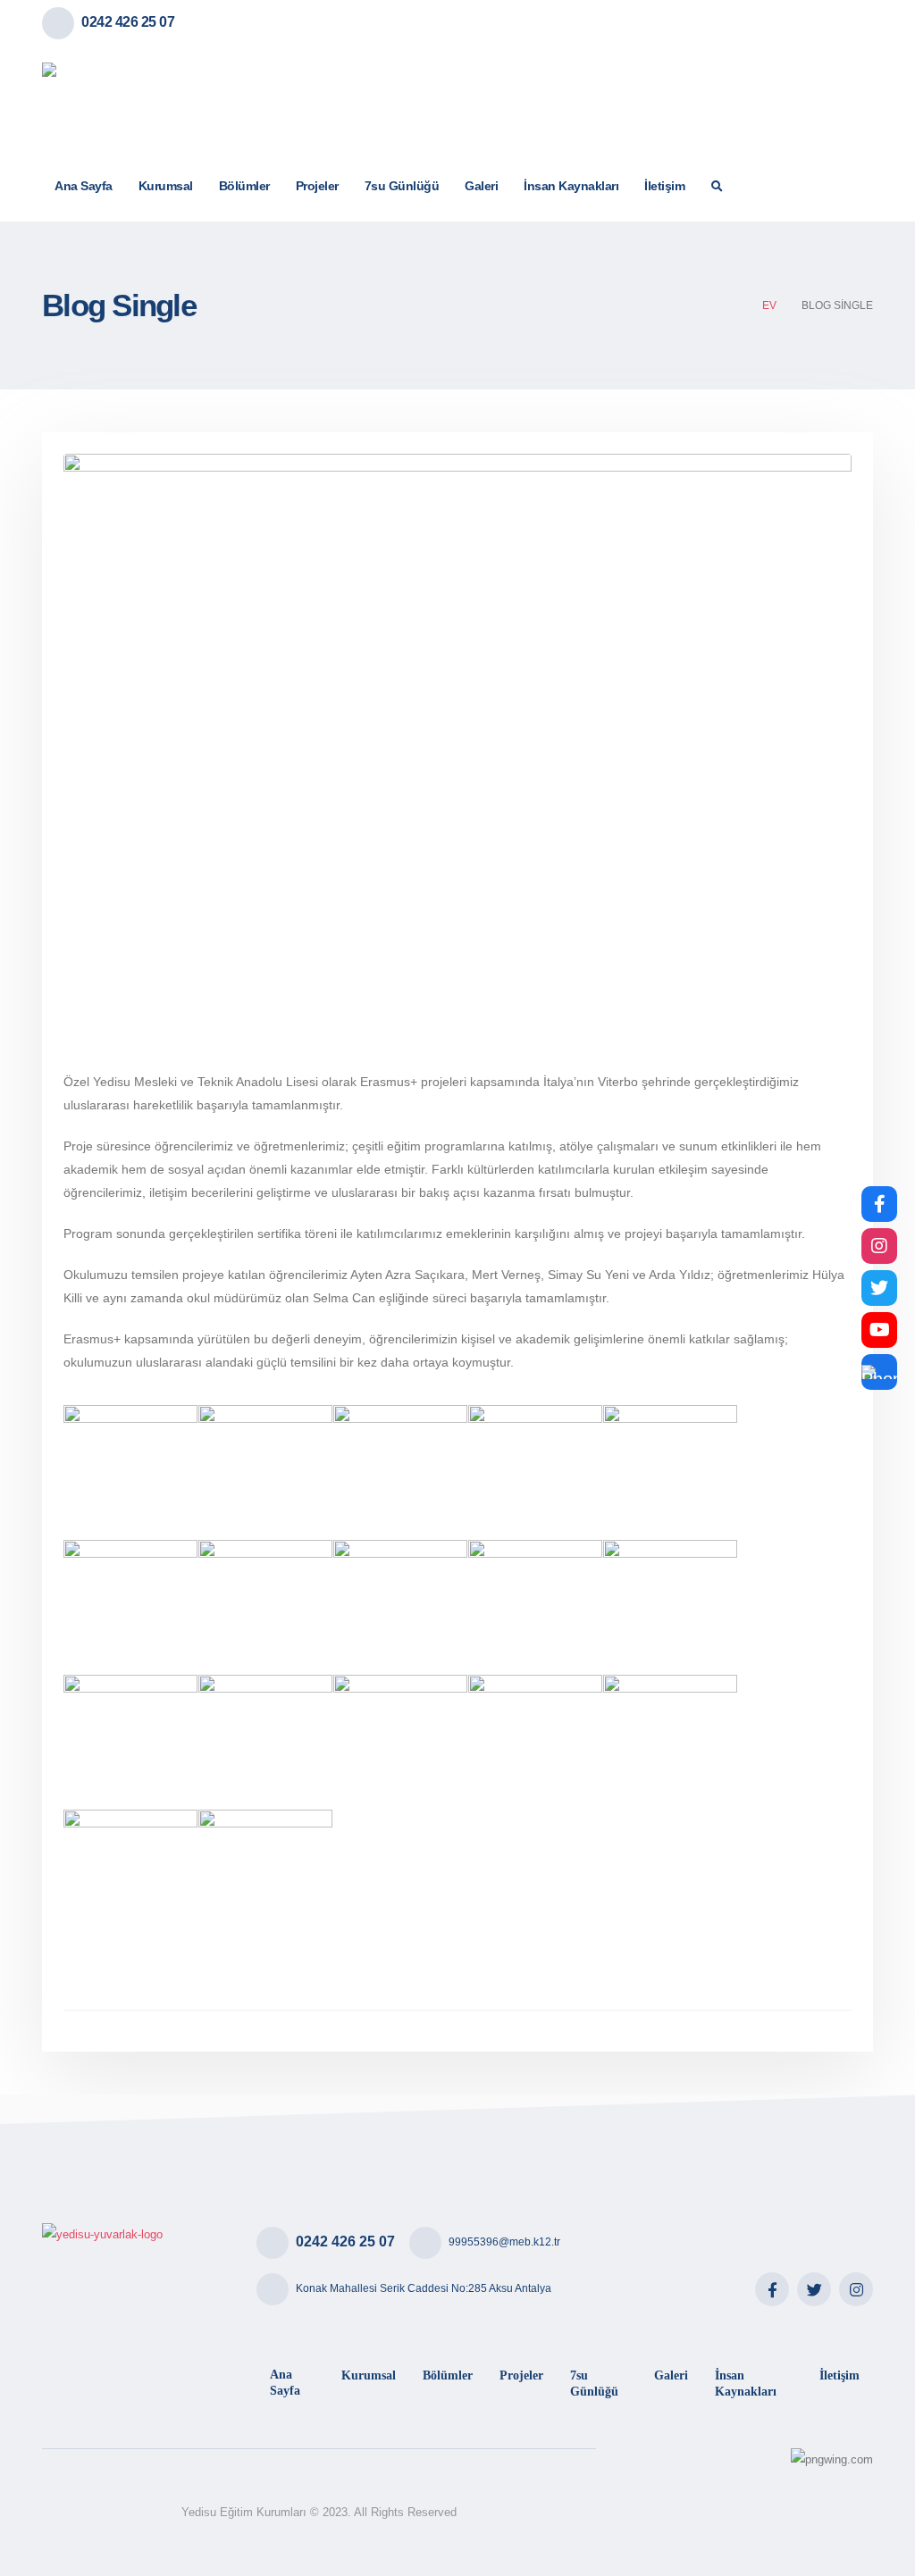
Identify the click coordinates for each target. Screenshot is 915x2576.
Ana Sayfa (84, 186)
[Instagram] (856, 2289)
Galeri (481, 186)
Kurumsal (166, 186)
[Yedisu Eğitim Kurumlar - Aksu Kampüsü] (131, 98)
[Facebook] (772, 2289)
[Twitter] (814, 2289)
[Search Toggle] (718, 187)
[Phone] (879, 1372)
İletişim (664, 186)
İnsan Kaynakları (571, 186)
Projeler (317, 186)
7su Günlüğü (402, 186)
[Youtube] (879, 1330)
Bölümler (244, 186)
